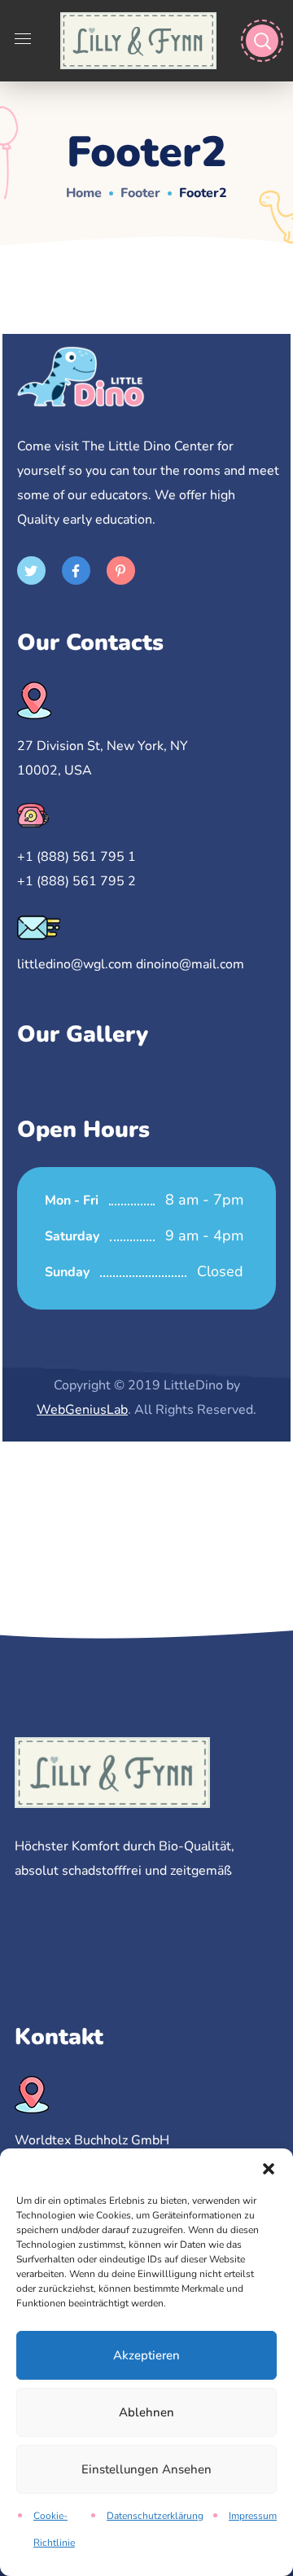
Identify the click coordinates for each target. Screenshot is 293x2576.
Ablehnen (146, 2412)
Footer (140, 193)
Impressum (253, 2516)
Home (84, 193)
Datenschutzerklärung (155, 2516)
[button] (269, 2169)
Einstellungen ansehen (146, 2469)
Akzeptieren (146, 2355)
